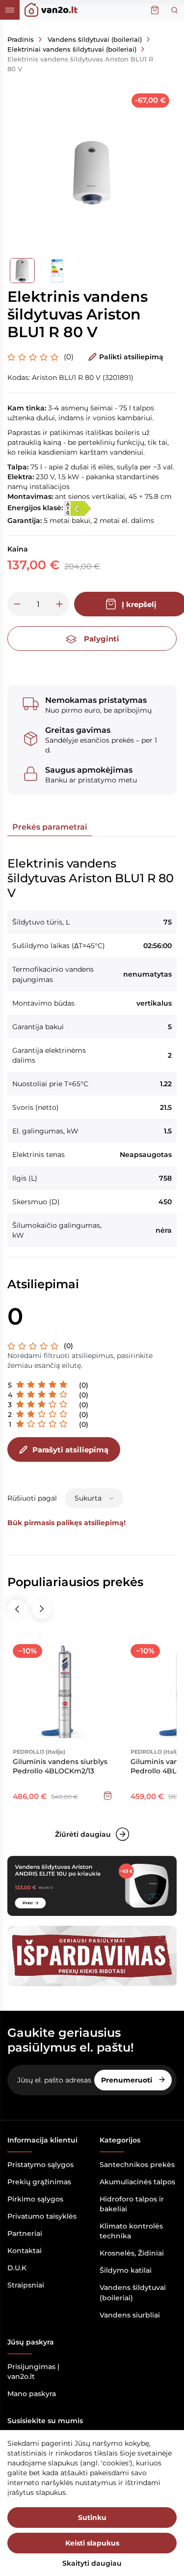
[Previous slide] (17, 1609)
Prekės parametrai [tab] (50, 827)
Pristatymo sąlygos (40, 2165)
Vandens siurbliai (130, 2315)
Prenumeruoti (128, 2080)
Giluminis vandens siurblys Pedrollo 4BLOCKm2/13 (60, 1766)
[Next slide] (42, 1609)
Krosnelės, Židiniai (132, 2253)
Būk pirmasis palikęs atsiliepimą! (66, 1523)
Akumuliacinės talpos (137, 2182)
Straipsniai (26, 2285)
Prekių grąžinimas (39, 2182)
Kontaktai (25, 2251)
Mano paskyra (32, 2394)
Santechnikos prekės (137, 2165)
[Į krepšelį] (107, 1795)
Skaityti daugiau (92, 2563)
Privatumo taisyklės (42, 2216)
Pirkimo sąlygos (35, 2199)
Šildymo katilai (126, 2270)
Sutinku (92, 2518)
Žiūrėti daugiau (83, 1834)
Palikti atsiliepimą (131, 357)
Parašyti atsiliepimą (70, 1450)
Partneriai (25, 2233)
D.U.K (17, 2268)
